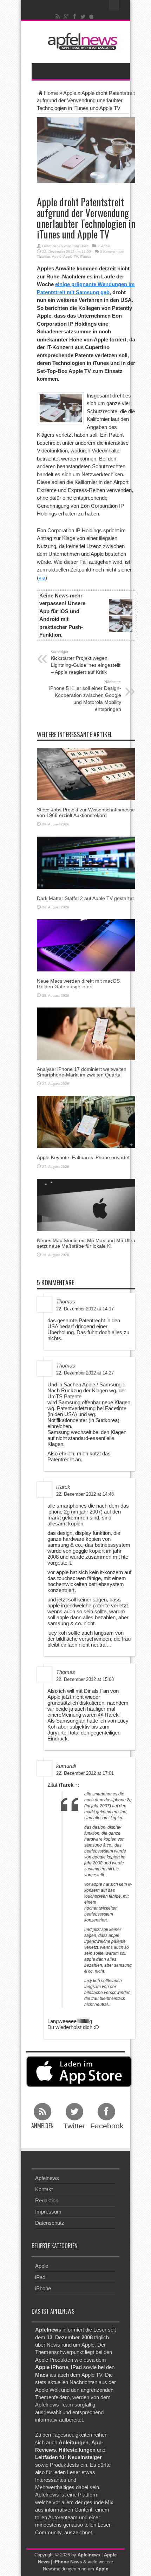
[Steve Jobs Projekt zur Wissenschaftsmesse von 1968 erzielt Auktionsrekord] (86, 774)
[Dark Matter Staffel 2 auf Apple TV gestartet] (86, 862)
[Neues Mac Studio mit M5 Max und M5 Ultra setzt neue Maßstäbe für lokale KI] (86, 1204)
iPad (40, 2277)
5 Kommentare (112, 252)
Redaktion (47, 2200)
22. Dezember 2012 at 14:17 (85, 1309)
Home (51, 93)
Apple (70, 93)
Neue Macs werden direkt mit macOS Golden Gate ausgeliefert (78, 984)
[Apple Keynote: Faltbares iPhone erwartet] (86, 1121)
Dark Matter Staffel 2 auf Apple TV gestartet (85, 898)
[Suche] (114, 5)
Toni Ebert (80, 246)
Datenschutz (50, 2223)
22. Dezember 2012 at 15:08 (85, 1679)
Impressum (48, 2212)
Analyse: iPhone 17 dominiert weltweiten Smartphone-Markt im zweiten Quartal (82, 1072)
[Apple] (92, 16)
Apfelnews (47, 2178)
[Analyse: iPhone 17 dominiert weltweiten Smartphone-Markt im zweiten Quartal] (86, 1033)
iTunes (86, 257)
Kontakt (44, 2189)
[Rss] (58, 16)
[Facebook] (75, 16)
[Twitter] (83, 16)
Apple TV (71, 257)
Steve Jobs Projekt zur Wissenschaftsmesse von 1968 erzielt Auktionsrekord (86, 812)
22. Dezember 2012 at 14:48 (85, 1494)
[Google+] (66, 16)
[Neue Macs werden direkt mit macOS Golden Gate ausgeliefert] (86, 945)
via (42, 578)
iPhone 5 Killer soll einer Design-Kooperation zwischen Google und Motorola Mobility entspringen (85, 696)
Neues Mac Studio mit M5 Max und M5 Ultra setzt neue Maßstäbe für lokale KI (86, 1243)
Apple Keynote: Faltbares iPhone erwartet (83, 1157)
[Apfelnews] (81, 41)
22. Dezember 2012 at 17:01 (85, 1773)
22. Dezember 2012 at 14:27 (85, 1373)
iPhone (43, 2288)
